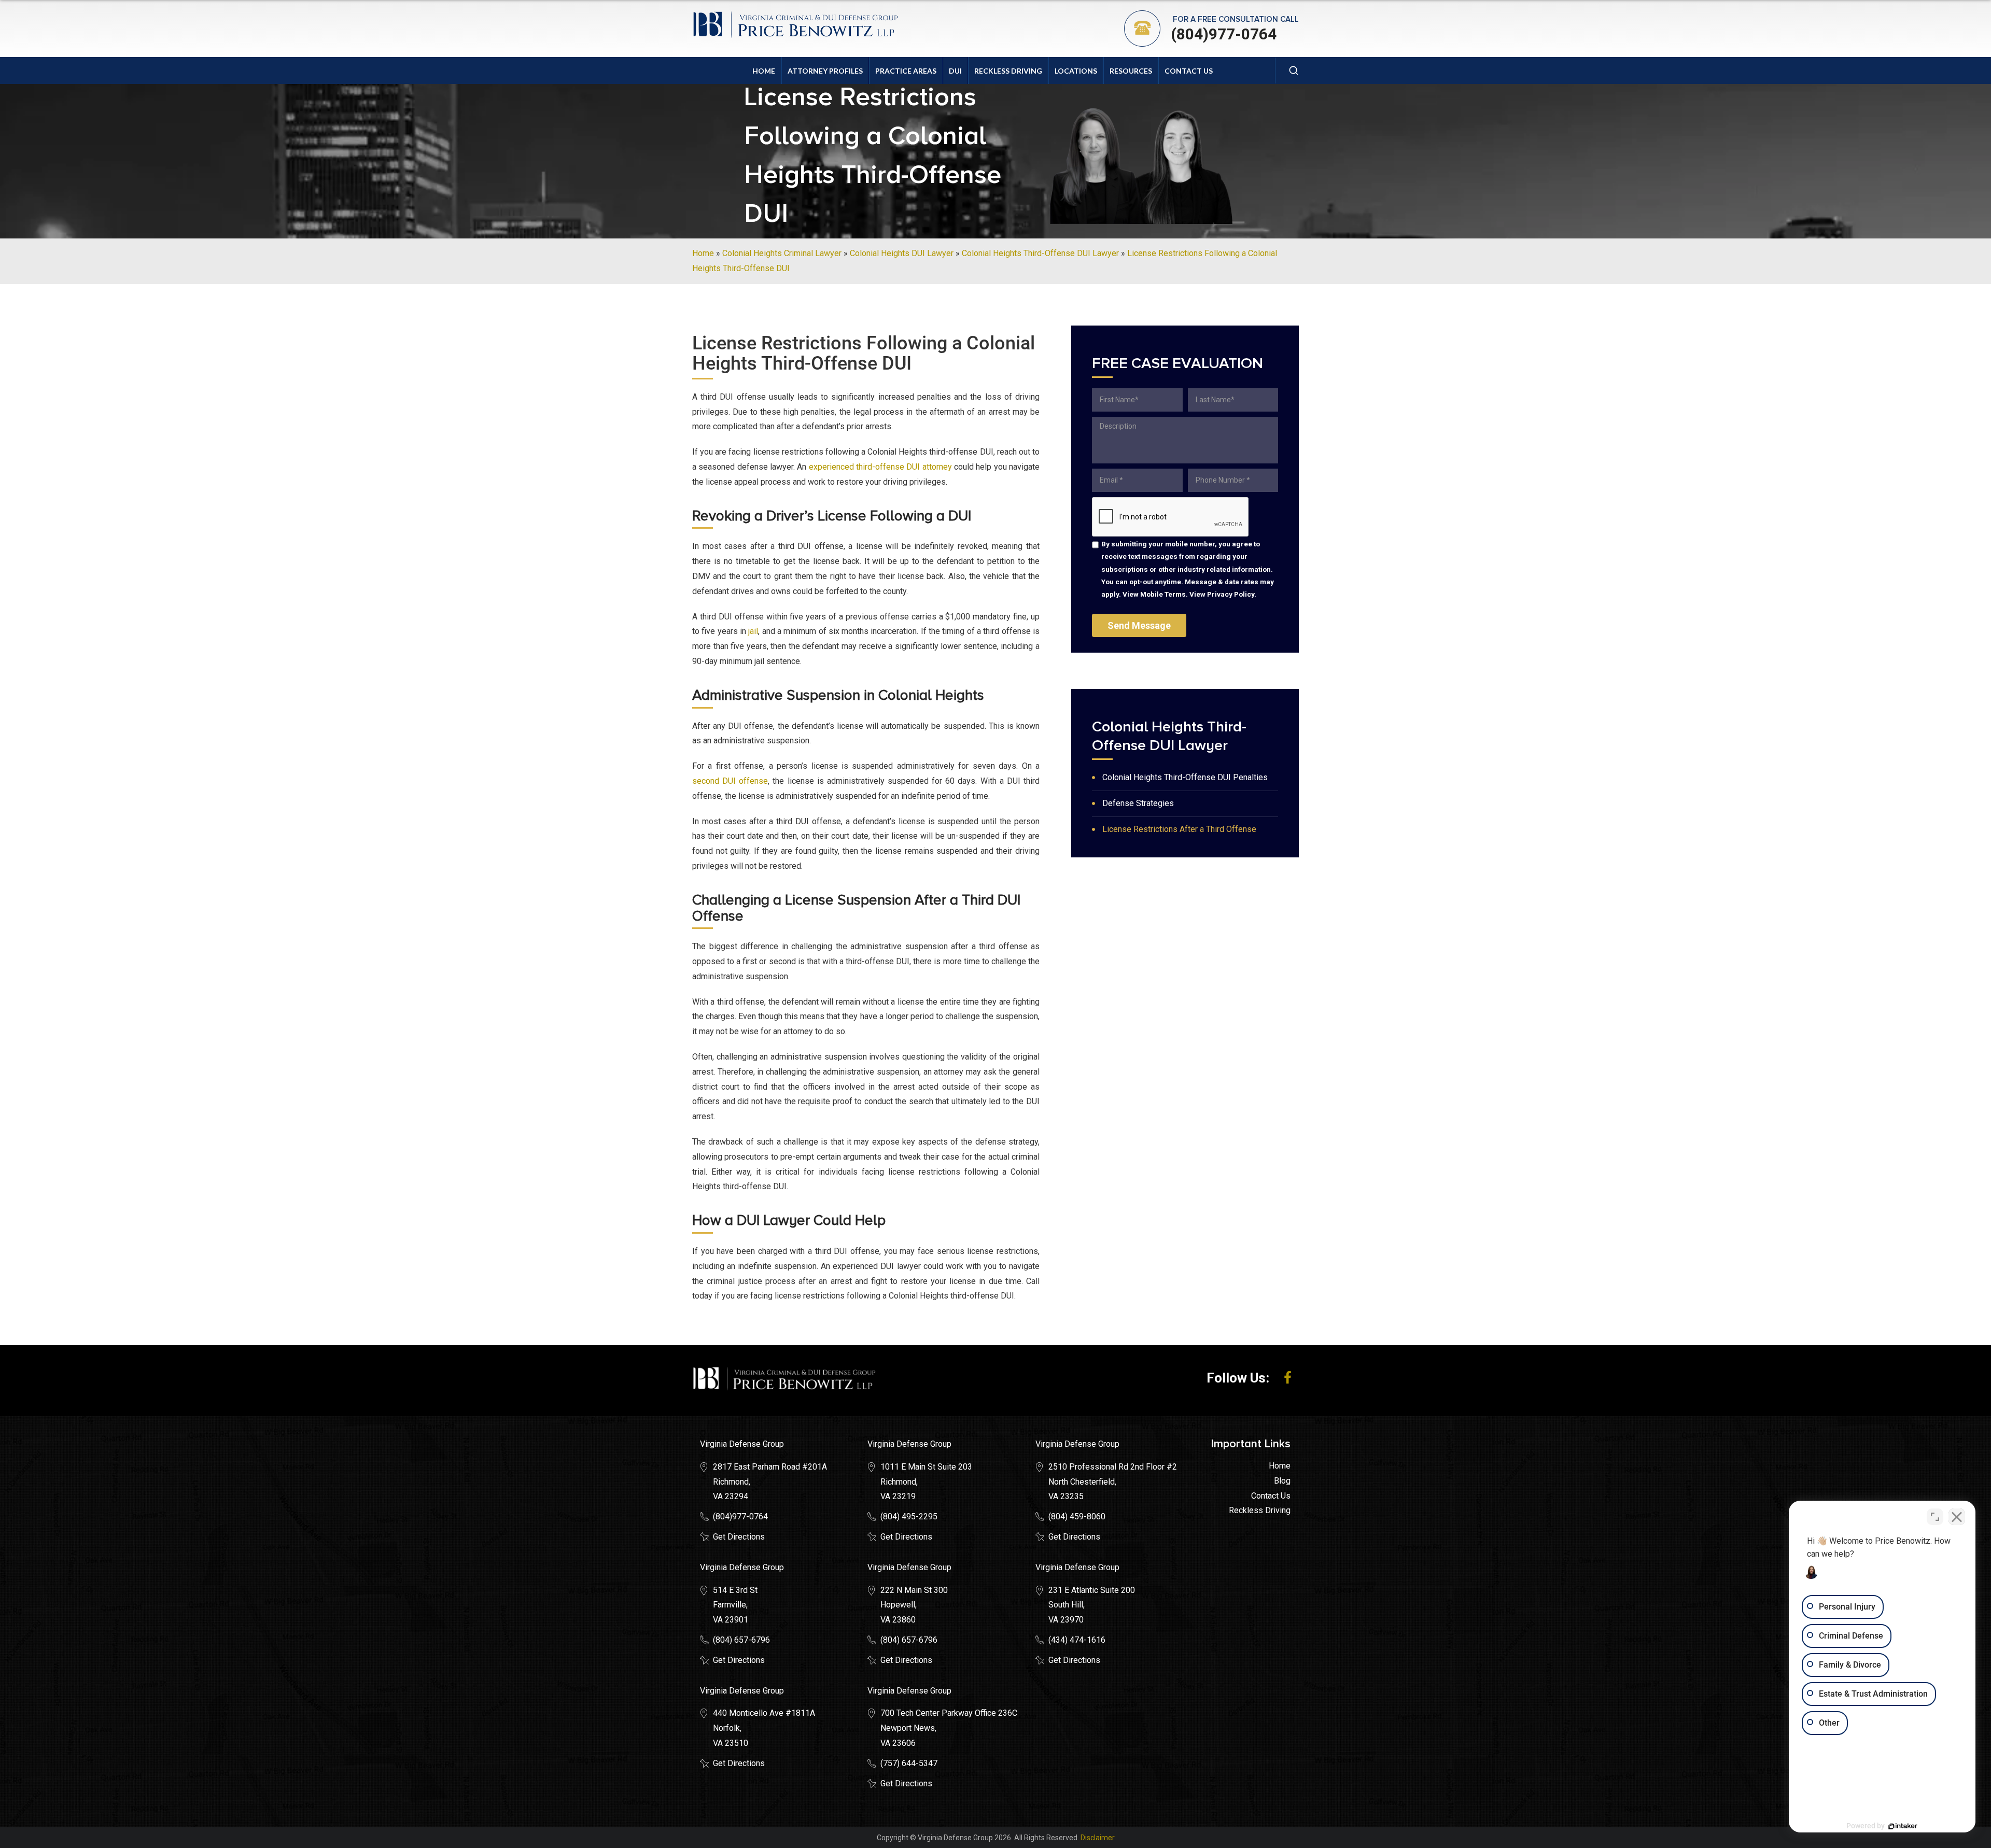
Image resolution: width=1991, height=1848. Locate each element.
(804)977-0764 (1224, 34)
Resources (1131, 71)
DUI (955, 71)
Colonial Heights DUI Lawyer (902, 253)
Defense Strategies (1138, 803)
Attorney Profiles (825, 71)
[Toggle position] (1935, 1517)
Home (764, 71)
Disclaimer (1098, 1838)
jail (753, 631)
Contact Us (1189, 71)
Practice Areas (906, 71)
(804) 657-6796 (741, 1640)
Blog (1282, 1481)
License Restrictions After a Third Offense (1179, 829)
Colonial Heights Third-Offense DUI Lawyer (1040, 253)
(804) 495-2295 (909, 1517)
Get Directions (739, 1537)
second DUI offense (730, 781)
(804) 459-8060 (1077, 1517)
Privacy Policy (1231, 594)
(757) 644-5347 (909, 1763)
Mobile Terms (1163, 594)
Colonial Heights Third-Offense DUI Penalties (1185, 777)
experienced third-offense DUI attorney (880, 467)
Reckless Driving (1008, 71)
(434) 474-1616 (1077, 1640)
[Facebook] (1288, 1378)
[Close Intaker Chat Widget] (1957, 1517)
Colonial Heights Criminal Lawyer (782, 253)
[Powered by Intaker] (1903, 1826)
